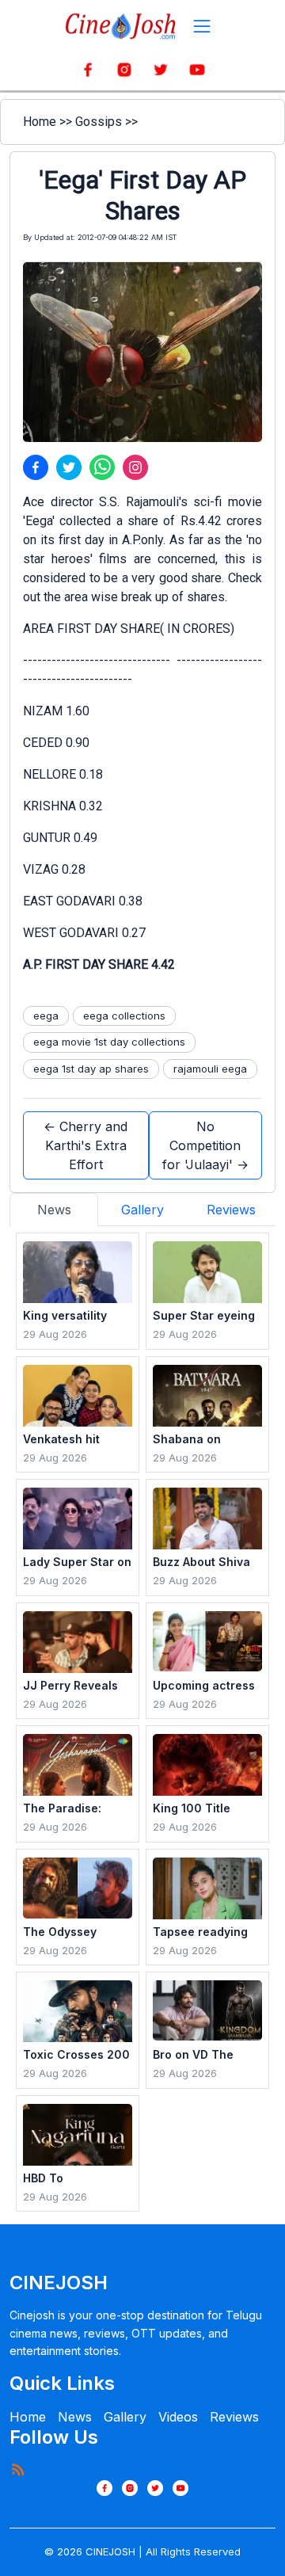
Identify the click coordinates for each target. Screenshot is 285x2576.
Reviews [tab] (231, 1210)
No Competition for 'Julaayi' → (205, 1145)
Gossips (99, 122)
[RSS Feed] (17, 2469)
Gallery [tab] (142, 1210)
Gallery (125, 2417)
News (75, 2417)
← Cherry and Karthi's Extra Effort (85, 1145)
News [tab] (54, 1210)
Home (40, 122)
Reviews (234, 2417)
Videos (178, 2417)
